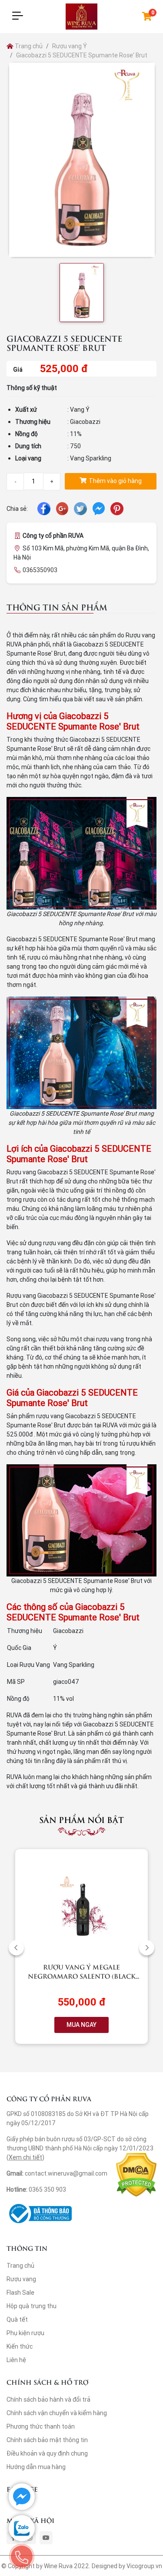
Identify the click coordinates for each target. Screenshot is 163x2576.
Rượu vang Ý (70, 46)
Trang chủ (28, 46)
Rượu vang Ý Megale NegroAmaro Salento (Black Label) (82, 1976)
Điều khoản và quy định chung (47, 2453)
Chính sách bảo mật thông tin (47, 2440)
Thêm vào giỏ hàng (115, 481)
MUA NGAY (81, 2025)
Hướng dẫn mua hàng (36, 2467)
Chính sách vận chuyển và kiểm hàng (57, 2413)
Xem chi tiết (25, 2157)
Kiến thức (20, 2346)
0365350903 (40, 570)
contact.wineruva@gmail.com (66, 2173)
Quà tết (17, 2319)
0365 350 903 (47, 2189)
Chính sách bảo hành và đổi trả (48, 2399)
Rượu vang (21, 2279)
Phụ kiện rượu (25, 2333)
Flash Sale (20, 2293)
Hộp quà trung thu (32, 2306)
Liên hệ (16, 2360)
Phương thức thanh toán (41, 2426)
